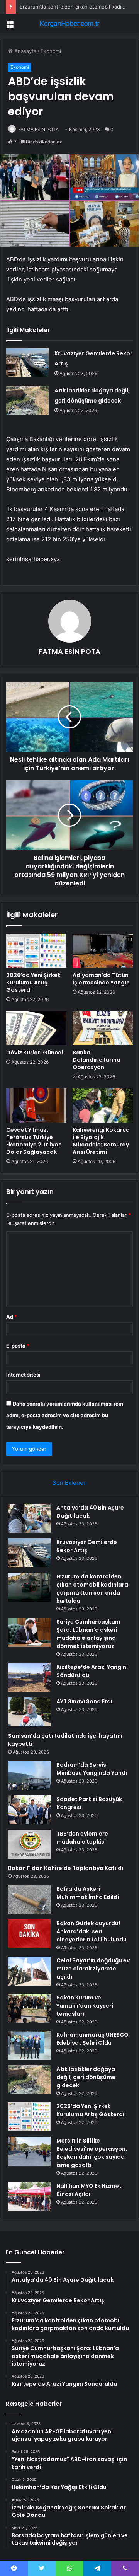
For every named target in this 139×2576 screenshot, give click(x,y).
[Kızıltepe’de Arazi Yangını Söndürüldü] (29, 1678)
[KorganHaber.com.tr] (69, 24)
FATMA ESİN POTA (38, 129)
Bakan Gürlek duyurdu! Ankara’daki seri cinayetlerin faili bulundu (92, 1931)
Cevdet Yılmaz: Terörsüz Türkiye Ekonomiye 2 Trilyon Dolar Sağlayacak (34, 1141)
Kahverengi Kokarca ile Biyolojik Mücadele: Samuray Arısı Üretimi (101, 1141)
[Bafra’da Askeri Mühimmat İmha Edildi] (29, 1900)
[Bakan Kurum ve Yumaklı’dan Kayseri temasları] (29, 2008)
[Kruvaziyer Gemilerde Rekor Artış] (27, 363)
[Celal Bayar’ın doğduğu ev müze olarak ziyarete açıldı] (29, 1971)
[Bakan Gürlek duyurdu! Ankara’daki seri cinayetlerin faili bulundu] (29, 1934)
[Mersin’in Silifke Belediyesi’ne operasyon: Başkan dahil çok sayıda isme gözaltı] (29, 2151)
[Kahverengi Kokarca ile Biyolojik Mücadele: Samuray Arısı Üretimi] (103, 1105)
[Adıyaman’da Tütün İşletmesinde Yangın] (103, 951)
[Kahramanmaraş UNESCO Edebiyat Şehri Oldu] (29, 2045)
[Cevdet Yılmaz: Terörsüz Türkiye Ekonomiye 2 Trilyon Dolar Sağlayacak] (36, 1105)
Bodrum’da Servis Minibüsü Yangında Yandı (92, 1769)
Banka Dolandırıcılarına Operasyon (97, 1060)
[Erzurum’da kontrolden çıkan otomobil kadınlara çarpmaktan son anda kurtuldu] (29, 1587)
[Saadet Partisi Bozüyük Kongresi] (29, 1810)
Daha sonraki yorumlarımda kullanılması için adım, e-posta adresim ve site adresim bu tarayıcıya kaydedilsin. (65, 1415)
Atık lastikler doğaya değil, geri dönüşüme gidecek (86, 2077)
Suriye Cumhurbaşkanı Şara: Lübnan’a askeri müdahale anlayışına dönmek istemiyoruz (88, 1634)
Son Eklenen (70, 1483)
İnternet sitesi (23, 1375)
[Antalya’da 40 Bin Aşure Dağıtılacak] (29, 1518)
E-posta (18, 1346)
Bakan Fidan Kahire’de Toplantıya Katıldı (66, 1868)
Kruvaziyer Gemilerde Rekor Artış (87, 1546)
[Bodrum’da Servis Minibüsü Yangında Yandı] (29, 1775)
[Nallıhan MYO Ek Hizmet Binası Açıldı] (29, 2196)
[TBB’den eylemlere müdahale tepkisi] (29, 1844)
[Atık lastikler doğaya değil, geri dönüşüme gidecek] (27, 400)
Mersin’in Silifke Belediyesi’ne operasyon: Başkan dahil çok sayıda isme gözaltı (92, 2153)
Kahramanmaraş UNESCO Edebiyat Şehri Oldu (92, 2039)
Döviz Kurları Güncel (35, 1053)
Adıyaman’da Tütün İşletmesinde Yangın (101, 979)
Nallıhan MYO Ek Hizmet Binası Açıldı (89, 2190)
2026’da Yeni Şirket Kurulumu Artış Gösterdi (33, 983)
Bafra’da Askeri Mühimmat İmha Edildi (88, 1893)
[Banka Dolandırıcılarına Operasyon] (103, 1028)
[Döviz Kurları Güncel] (36, 1028)
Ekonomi (51, 51)
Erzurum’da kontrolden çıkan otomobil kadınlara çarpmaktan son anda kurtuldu (92, 1589)
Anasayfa (25, 51)
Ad (12, 1317)
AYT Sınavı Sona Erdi (84, 1701)
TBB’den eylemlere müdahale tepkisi (82, 1838)
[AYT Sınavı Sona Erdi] (29, 1712)
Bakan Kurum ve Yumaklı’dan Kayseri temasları (85, 2006)
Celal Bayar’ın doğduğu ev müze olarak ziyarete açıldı (93, 1969)
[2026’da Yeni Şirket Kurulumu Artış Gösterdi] (36, 951)
